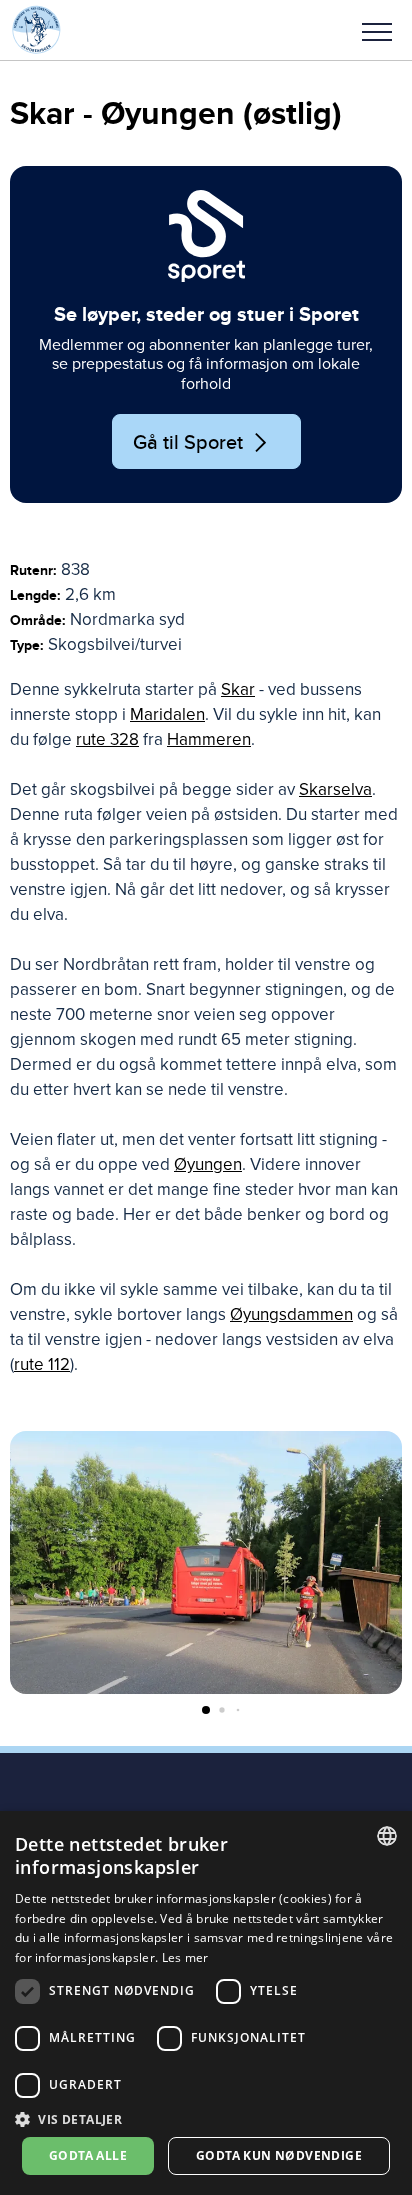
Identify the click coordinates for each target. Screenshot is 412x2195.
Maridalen (167, 714)
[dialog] (206, 2003)
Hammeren (209, 739)
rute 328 (107, 739)
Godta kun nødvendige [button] (279, 2155)
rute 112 (42, 1364)
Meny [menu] (377, 30)
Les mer (185, 1957)
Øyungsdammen (291, 1314)
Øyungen (208, 1164)
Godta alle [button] (88, 2155)
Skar (238, 689)
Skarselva (335, 789)
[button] (377, 30)
